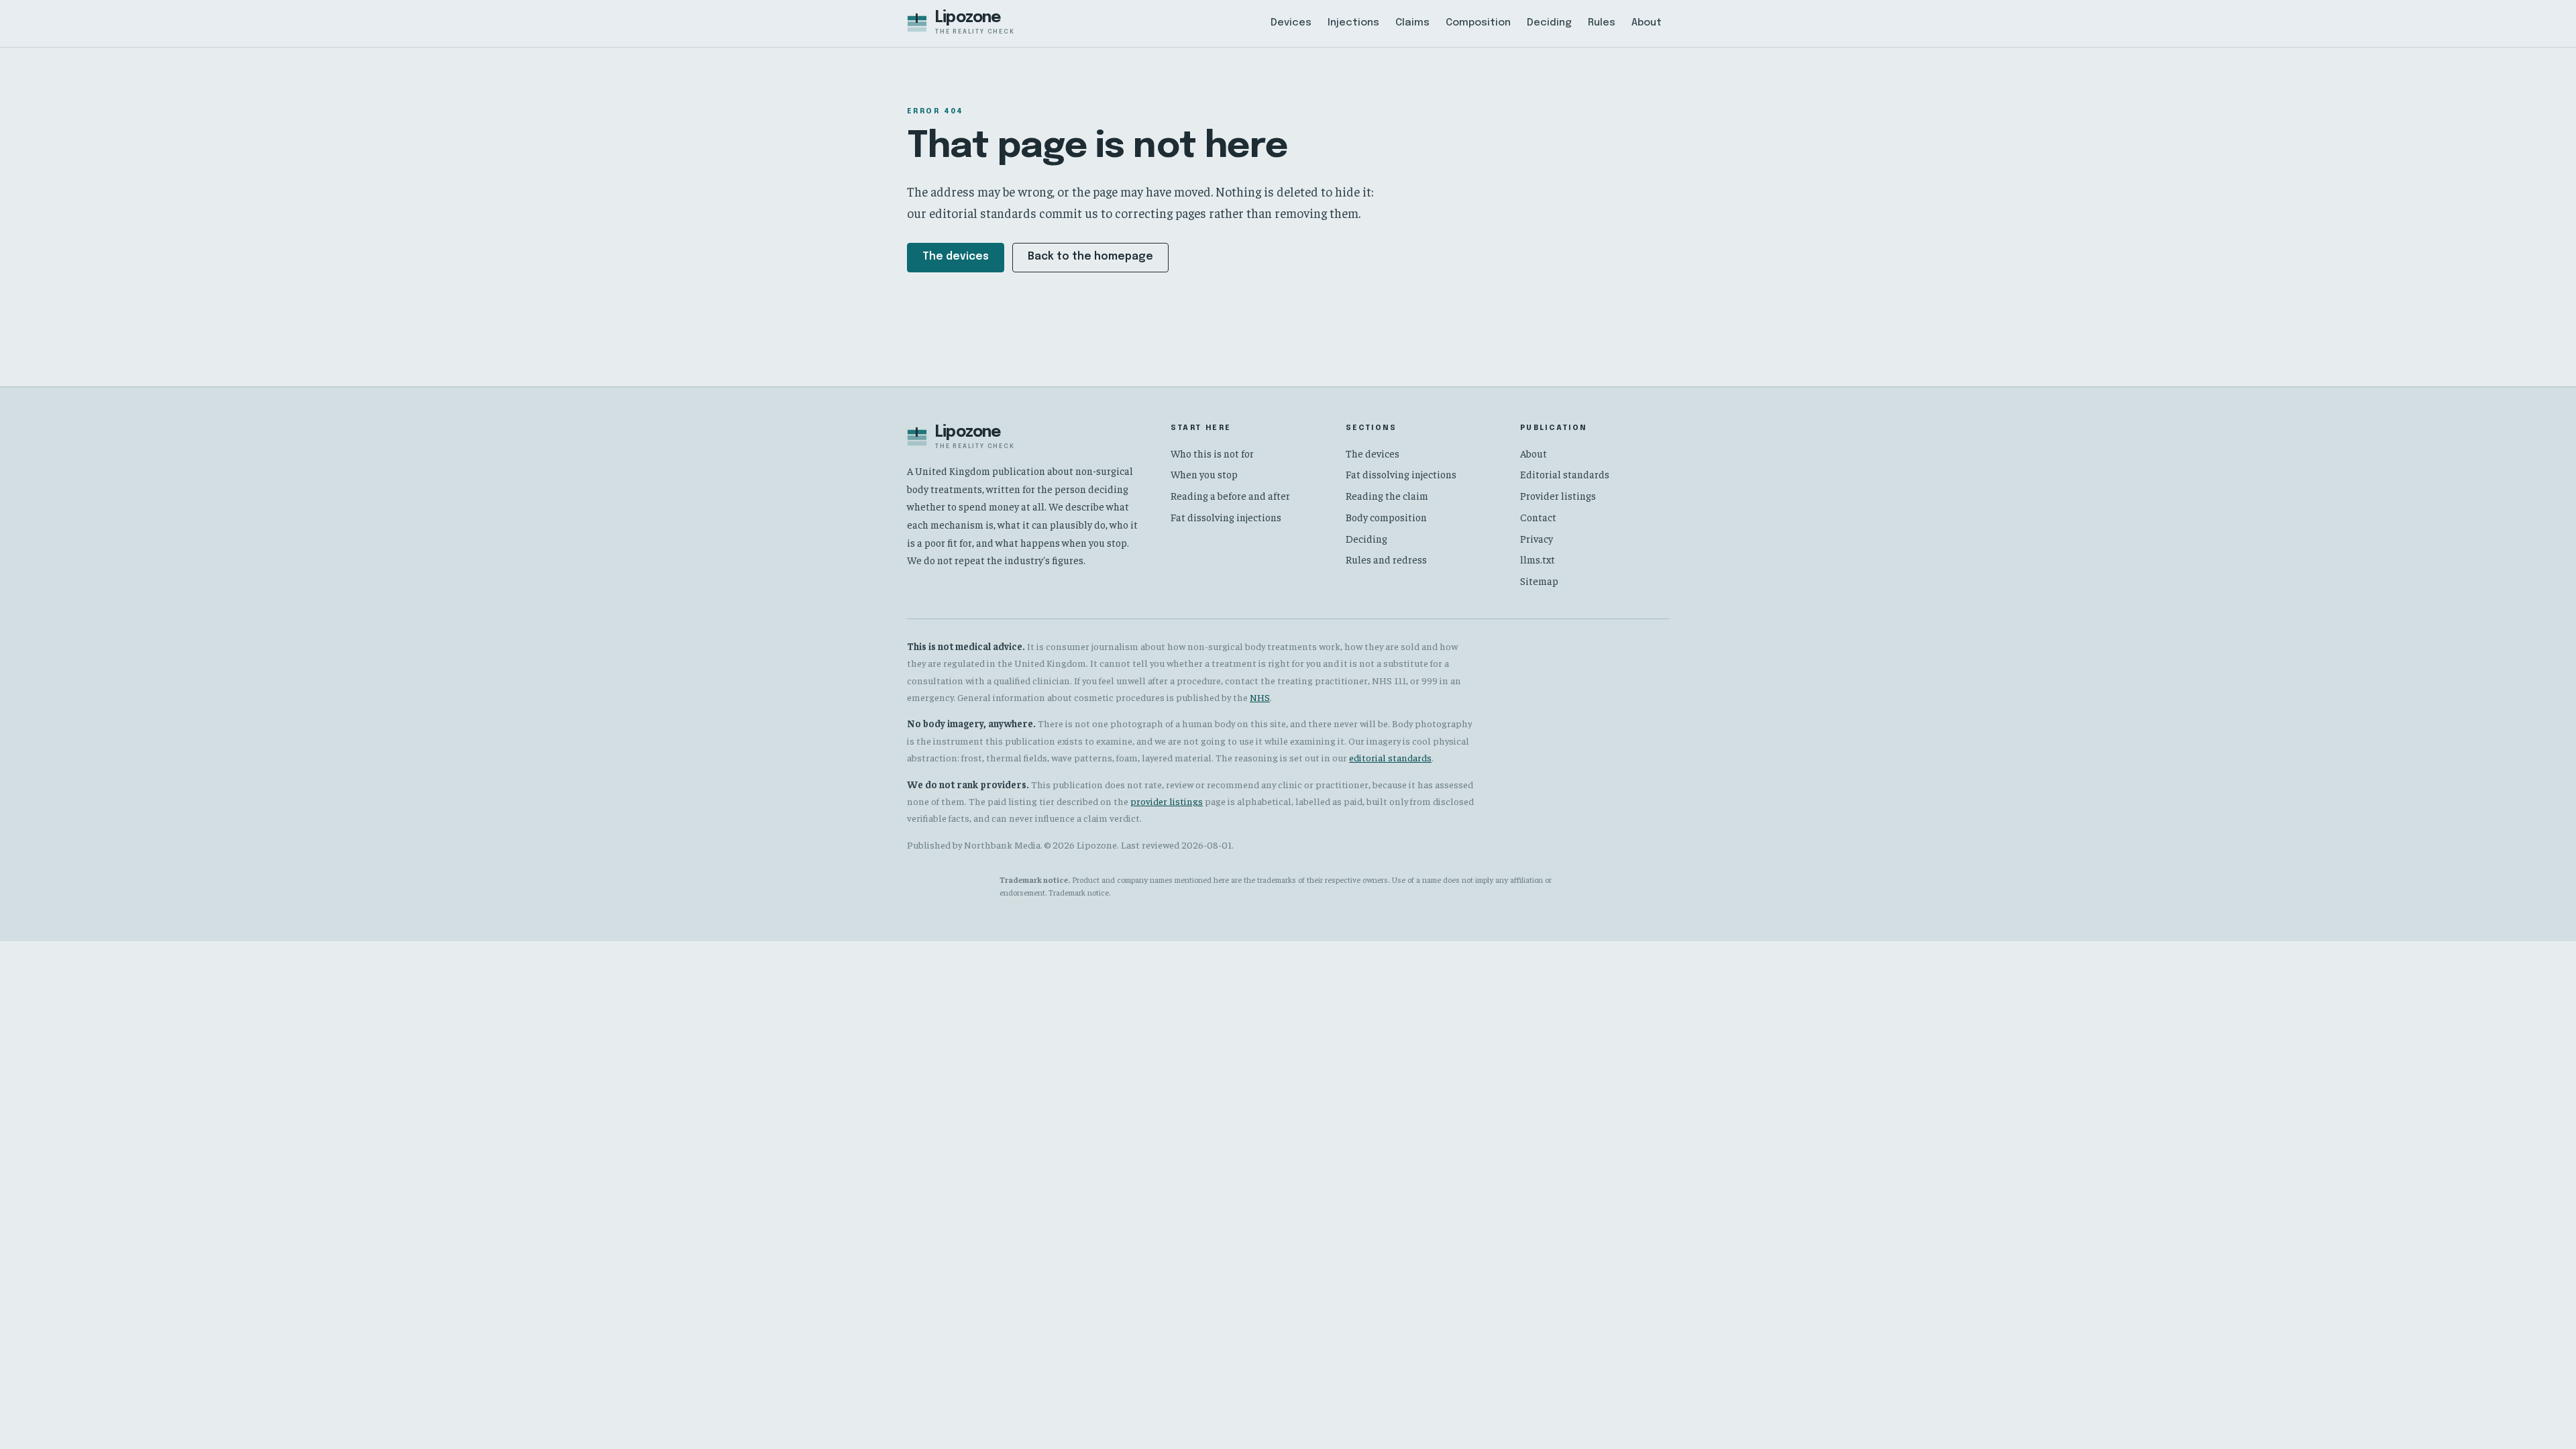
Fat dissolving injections (1226, 517)
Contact (1538, 517)
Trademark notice (1079, 892)
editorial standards (1390, 757)
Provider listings (1558, 495)
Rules (1602, 23)
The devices (956, 257)
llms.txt (1538, 559)
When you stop (1204, 474)
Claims (1412, 23)
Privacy (1537, 538)
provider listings (1167, 801)
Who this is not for (1212, 453)
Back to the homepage (1090, 257)
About (1647, 23)
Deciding (1549, 23)
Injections (1353, 23)
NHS (1260, 697)
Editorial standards (1565, 474)
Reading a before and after (1230, 495)
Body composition (1386, 517)
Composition (1478, 23)
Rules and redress (1386, 559)
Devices (1291, 23)
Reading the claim (1387, 495)
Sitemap (1539, 581)
